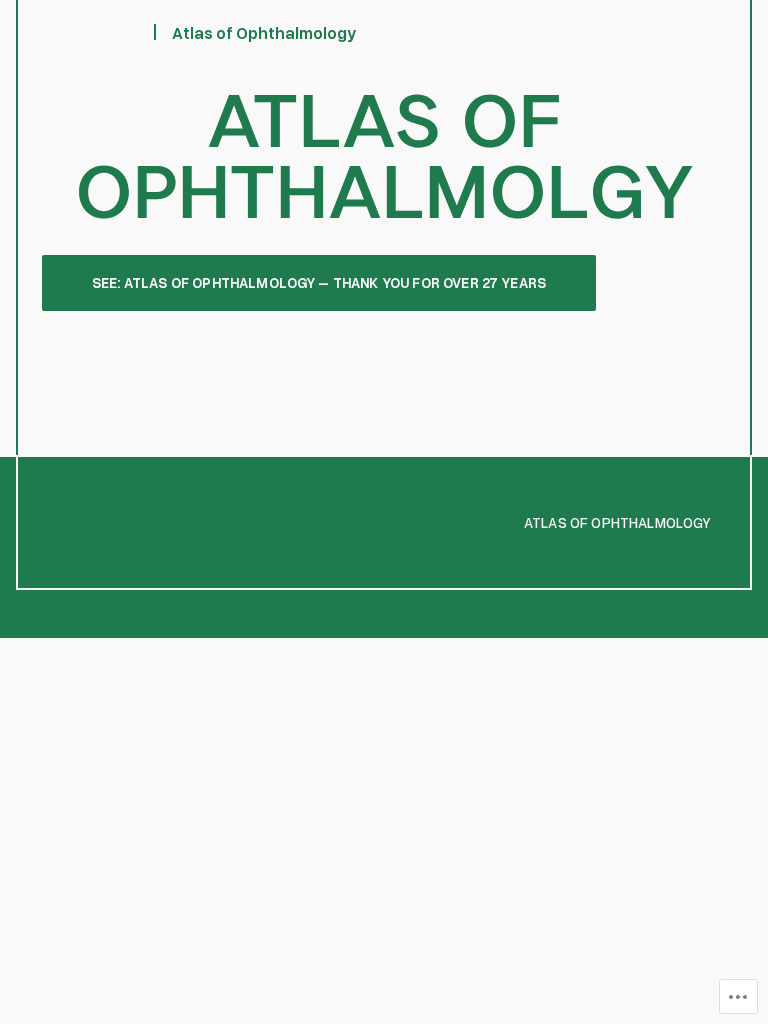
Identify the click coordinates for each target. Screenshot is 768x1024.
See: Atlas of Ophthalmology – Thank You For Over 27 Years (319, 282)
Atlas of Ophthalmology (264, 32)
